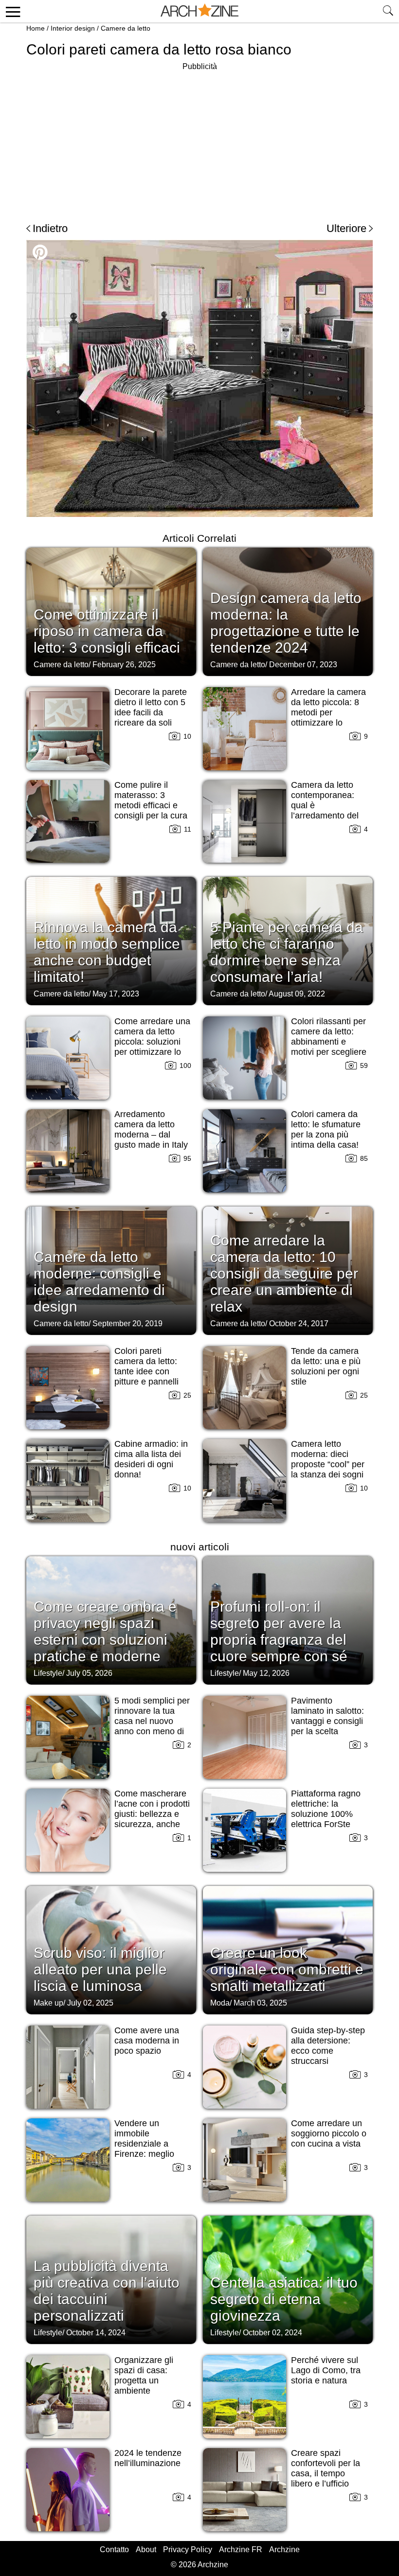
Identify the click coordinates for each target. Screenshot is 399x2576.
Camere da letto (126, 28)
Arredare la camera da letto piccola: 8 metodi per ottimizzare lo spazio (328, 712)
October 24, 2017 (299, 1324)
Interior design (73, 28)
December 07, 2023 (303, 665)
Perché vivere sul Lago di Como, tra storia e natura (326, 2370)
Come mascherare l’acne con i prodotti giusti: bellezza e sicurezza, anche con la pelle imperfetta (152, 1819)
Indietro (50, 228)
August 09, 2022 (297, 994)
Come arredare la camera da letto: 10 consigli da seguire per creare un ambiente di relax (284, 1273)
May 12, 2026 (266, 1673)
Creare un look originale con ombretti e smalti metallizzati (287, 1969)
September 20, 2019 (127, 1324)
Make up (48, 2003)
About (146, 2549)
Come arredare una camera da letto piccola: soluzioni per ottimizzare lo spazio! (152, 1042)
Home (36, 28)
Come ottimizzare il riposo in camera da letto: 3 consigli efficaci (107, 631)
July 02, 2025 (90, 2003)
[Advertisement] (199, 141)
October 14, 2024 (96, 2333)
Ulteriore (346, 228)
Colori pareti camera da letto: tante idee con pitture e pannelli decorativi (146, 1371)
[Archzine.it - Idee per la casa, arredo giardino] (199, 11)
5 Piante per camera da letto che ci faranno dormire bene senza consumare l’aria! (287, 952)
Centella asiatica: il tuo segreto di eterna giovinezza (284, 2299)
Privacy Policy (188, 2549)
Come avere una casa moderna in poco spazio (147, 2041)
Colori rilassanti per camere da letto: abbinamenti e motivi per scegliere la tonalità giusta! (329, 1042)
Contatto (114, 2549)
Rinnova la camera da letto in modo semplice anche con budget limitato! (107, 952)
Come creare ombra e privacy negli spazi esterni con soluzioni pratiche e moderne (105, 1631)
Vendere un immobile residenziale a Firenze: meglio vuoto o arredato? (149, 2144)
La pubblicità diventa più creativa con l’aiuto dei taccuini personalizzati (107, 2291)
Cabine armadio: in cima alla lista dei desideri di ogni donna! (151, 1459)
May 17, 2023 (116, 994)
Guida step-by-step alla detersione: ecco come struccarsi (328, 2046)
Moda (220, 2003)
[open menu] (11, 11)
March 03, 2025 (260, 2003)
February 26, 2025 (124, 665)
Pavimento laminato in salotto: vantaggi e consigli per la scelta (327, 1716)
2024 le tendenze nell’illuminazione (148, 2458)
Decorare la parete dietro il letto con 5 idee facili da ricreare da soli (151, 707)
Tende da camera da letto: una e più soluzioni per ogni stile (326, 1366)
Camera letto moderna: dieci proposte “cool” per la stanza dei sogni (328, 1459)
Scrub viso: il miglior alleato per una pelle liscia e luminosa (100, 1969)
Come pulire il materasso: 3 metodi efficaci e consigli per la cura (151, 800)
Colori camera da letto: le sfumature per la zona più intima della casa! (326, 1129)
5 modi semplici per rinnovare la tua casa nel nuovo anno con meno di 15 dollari (152, 1721)
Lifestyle (48, 1673)
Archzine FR (241, 2549)
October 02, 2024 (272, 2333)
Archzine (284, 2549)
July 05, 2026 (89, 1673)
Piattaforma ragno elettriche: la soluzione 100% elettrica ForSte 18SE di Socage (326, 1814)
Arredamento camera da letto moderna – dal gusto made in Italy (151, 1129)
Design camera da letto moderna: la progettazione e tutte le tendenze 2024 (286, 623)
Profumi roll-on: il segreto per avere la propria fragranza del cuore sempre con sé (279, 1631)
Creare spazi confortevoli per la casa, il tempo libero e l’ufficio (326, 2468)
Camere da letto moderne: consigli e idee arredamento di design (99, 1282)
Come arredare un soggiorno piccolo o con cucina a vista (329, 2133)
